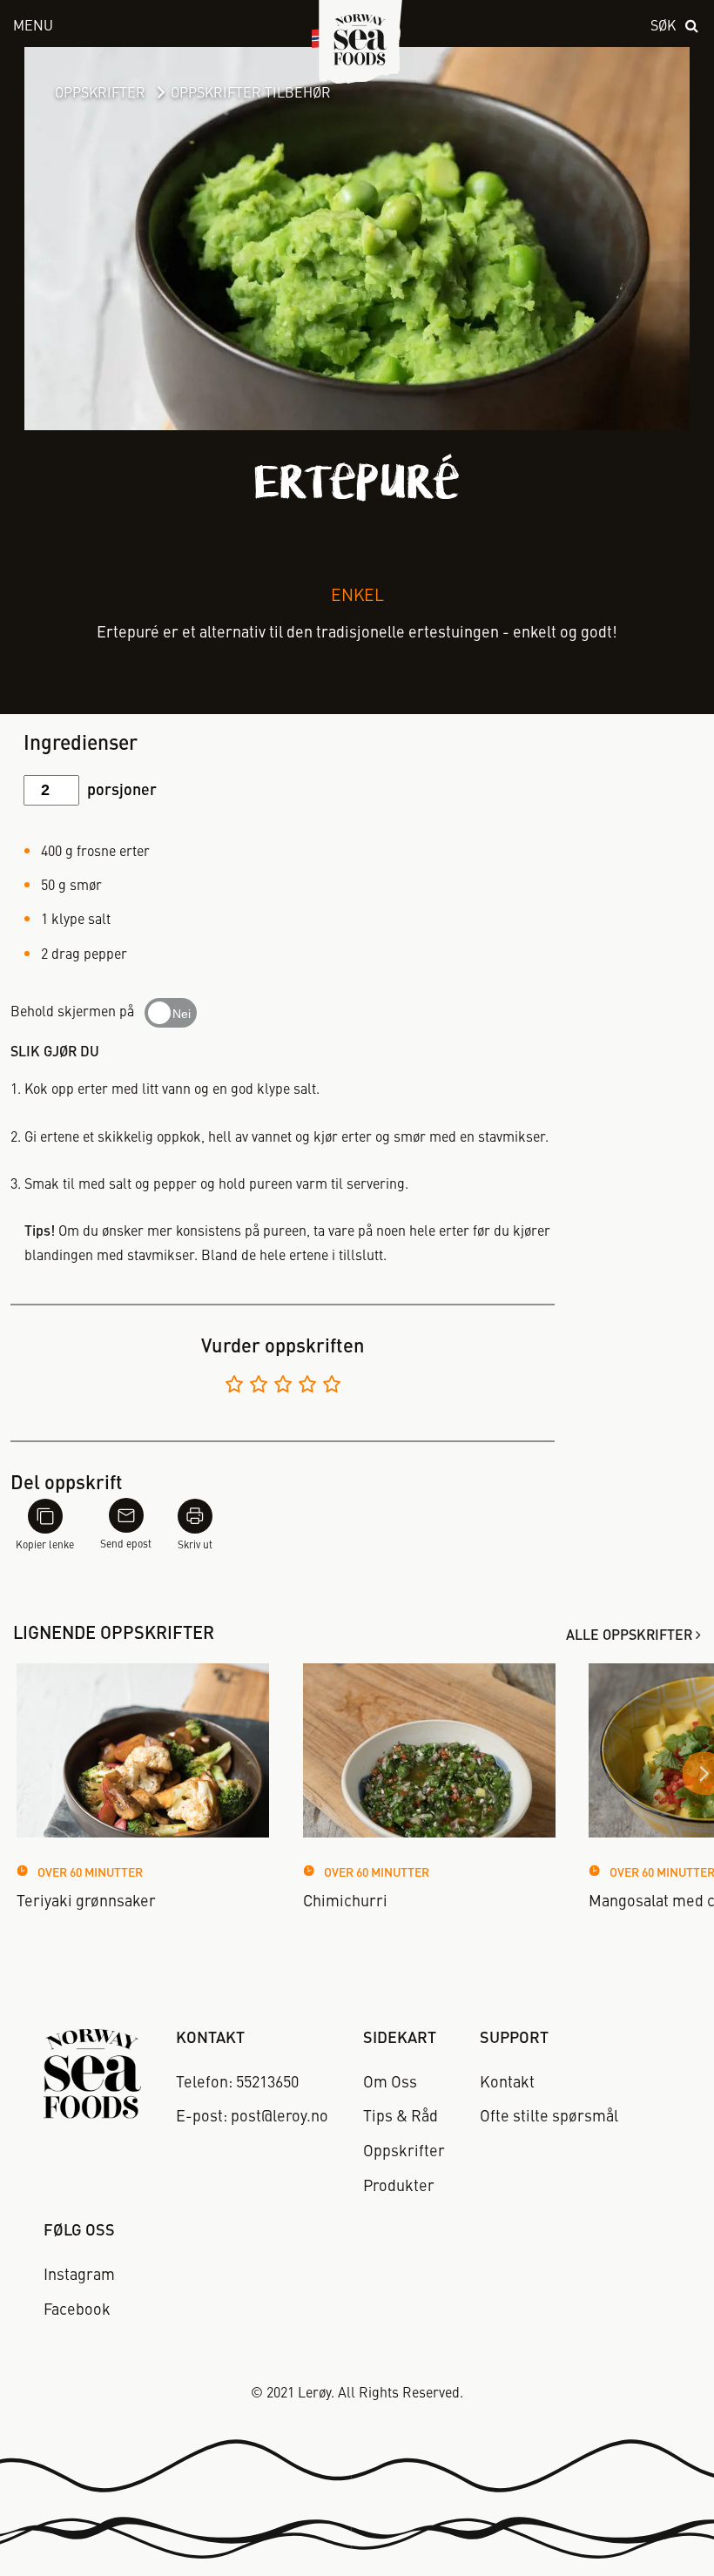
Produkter (399, 2187)
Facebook (77, 2310)
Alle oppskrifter (629, 1636)
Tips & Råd (401, 2117)
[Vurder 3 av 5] (283, 1387)
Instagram (79, 2276)
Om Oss (390, 2083)
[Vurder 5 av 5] (332, 1387)
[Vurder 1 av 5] (234, 1387)
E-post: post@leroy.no (252, 2117)
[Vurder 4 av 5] (307, 1387)
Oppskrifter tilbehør (251, 94)
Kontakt (507, 2083)
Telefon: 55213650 (237, 2083)
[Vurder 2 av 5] (259, 1387)
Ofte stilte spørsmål (549, 2117)
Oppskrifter (100, 94)
